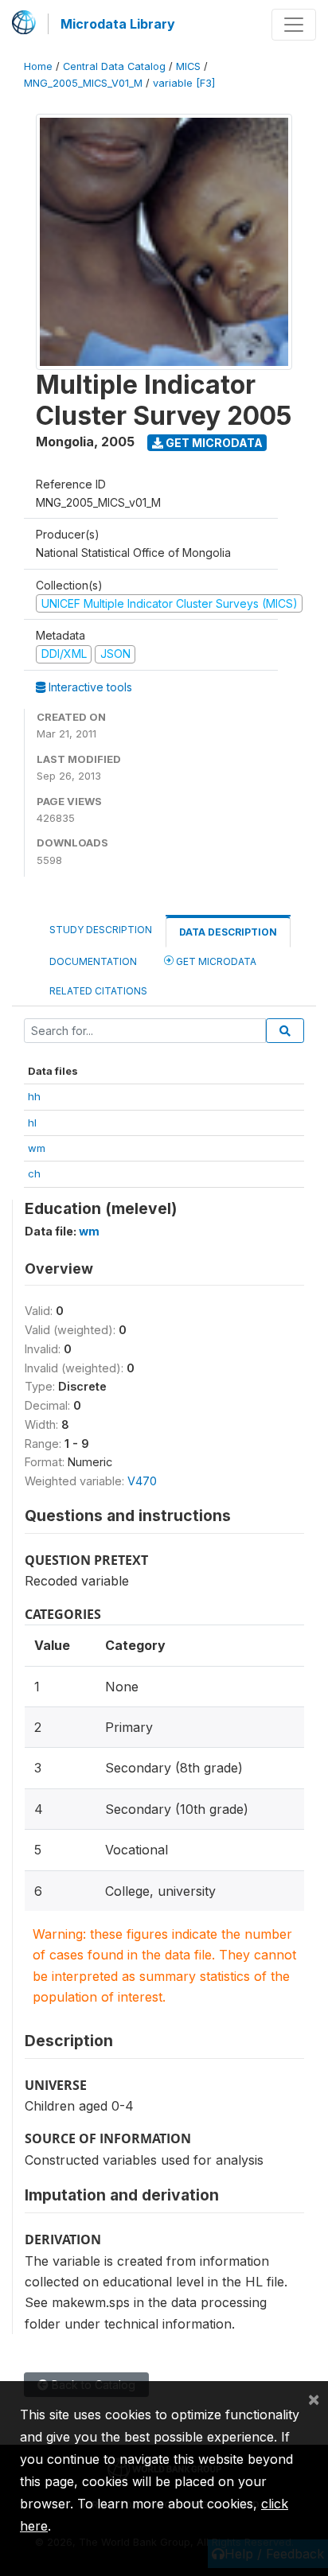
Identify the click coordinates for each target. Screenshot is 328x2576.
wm (37, 1148)
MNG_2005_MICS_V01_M (83, 83)
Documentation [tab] (93, 961)
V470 (142, 1481)
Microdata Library (118, 24)
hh (34, 1096)
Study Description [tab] (101, 930)
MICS (188, 66)
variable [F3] (184, 83)
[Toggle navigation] (294, 25)
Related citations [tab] (98, 991)
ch (34, 1173)
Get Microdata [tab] (215, 961)
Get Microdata (213, 443)
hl (32, 1123)
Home (38, 66)
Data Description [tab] (228, 932)
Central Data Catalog (114, 66)
